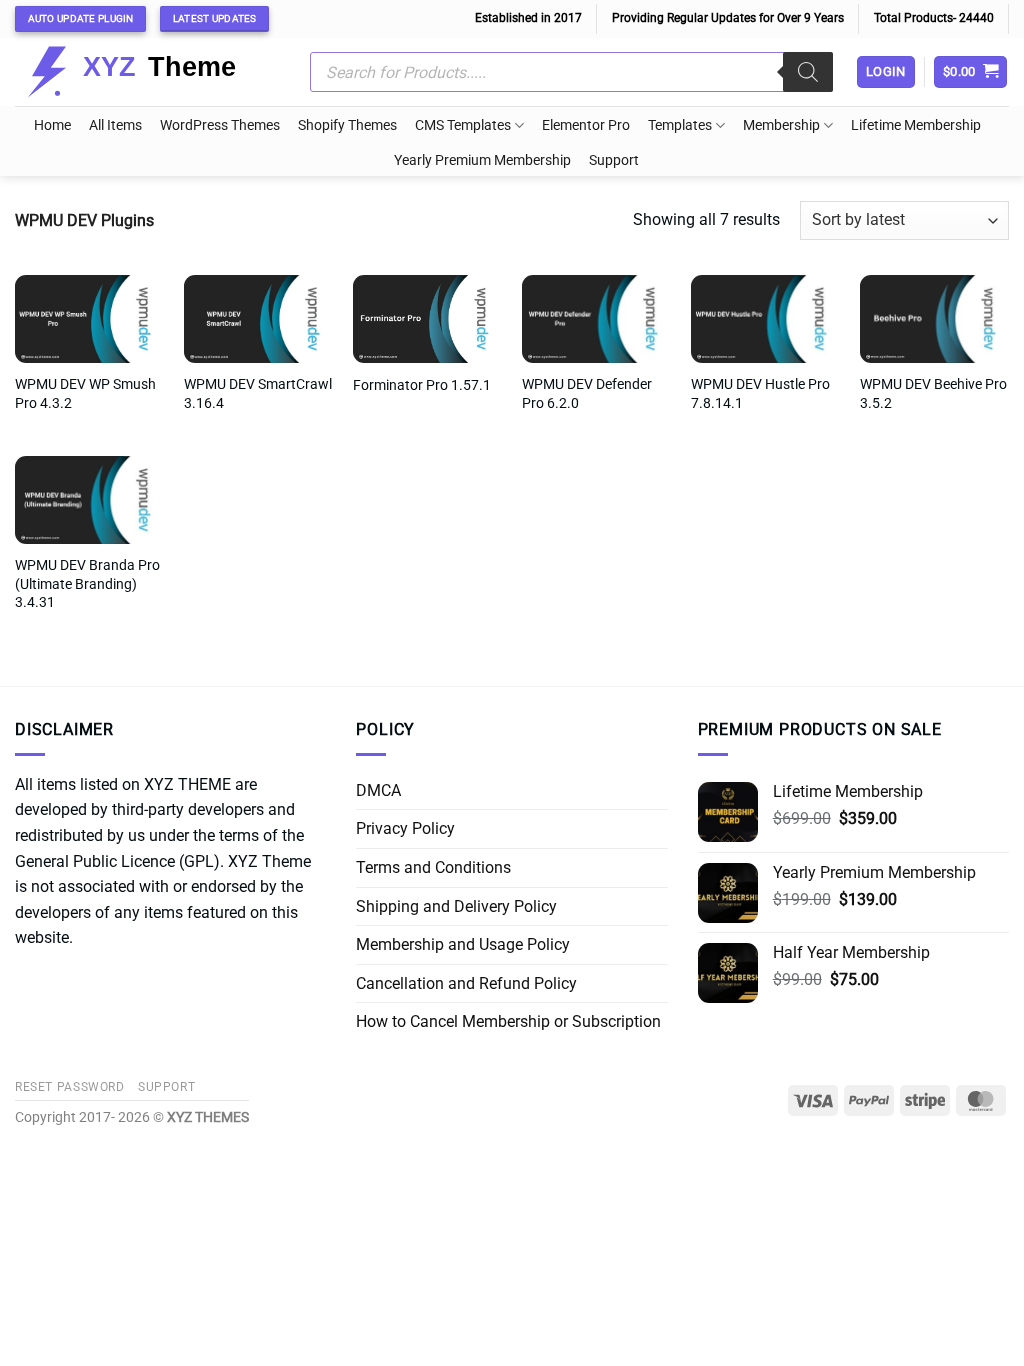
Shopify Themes (347, 125)
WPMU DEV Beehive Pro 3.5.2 (933, 394)
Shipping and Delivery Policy (456, 906)
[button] (971, 72)
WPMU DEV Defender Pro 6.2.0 (587, 394)
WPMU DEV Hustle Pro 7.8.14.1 (760, 394)
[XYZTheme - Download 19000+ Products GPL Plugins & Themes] (147, 72)
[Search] (808, 72)
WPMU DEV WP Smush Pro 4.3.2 (85, 394)
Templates (680, 125)
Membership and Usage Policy (463, 944)
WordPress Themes (220, 125)
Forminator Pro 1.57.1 (422, 385)
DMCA (378, 790)
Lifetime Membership (916, 125)
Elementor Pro (586, 125)
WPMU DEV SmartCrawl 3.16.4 (258, 394)
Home (52, 125)
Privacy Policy (405, 828)
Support (614, 160)
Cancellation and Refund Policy (466, 983)
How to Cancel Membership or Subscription (508, 1021)
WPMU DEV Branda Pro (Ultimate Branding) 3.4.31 (87, 584)
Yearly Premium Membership (482, 160)
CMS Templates (463, 125)
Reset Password (70, 1087)
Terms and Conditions (433, 867)
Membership (781, 125)
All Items (115, 125)
